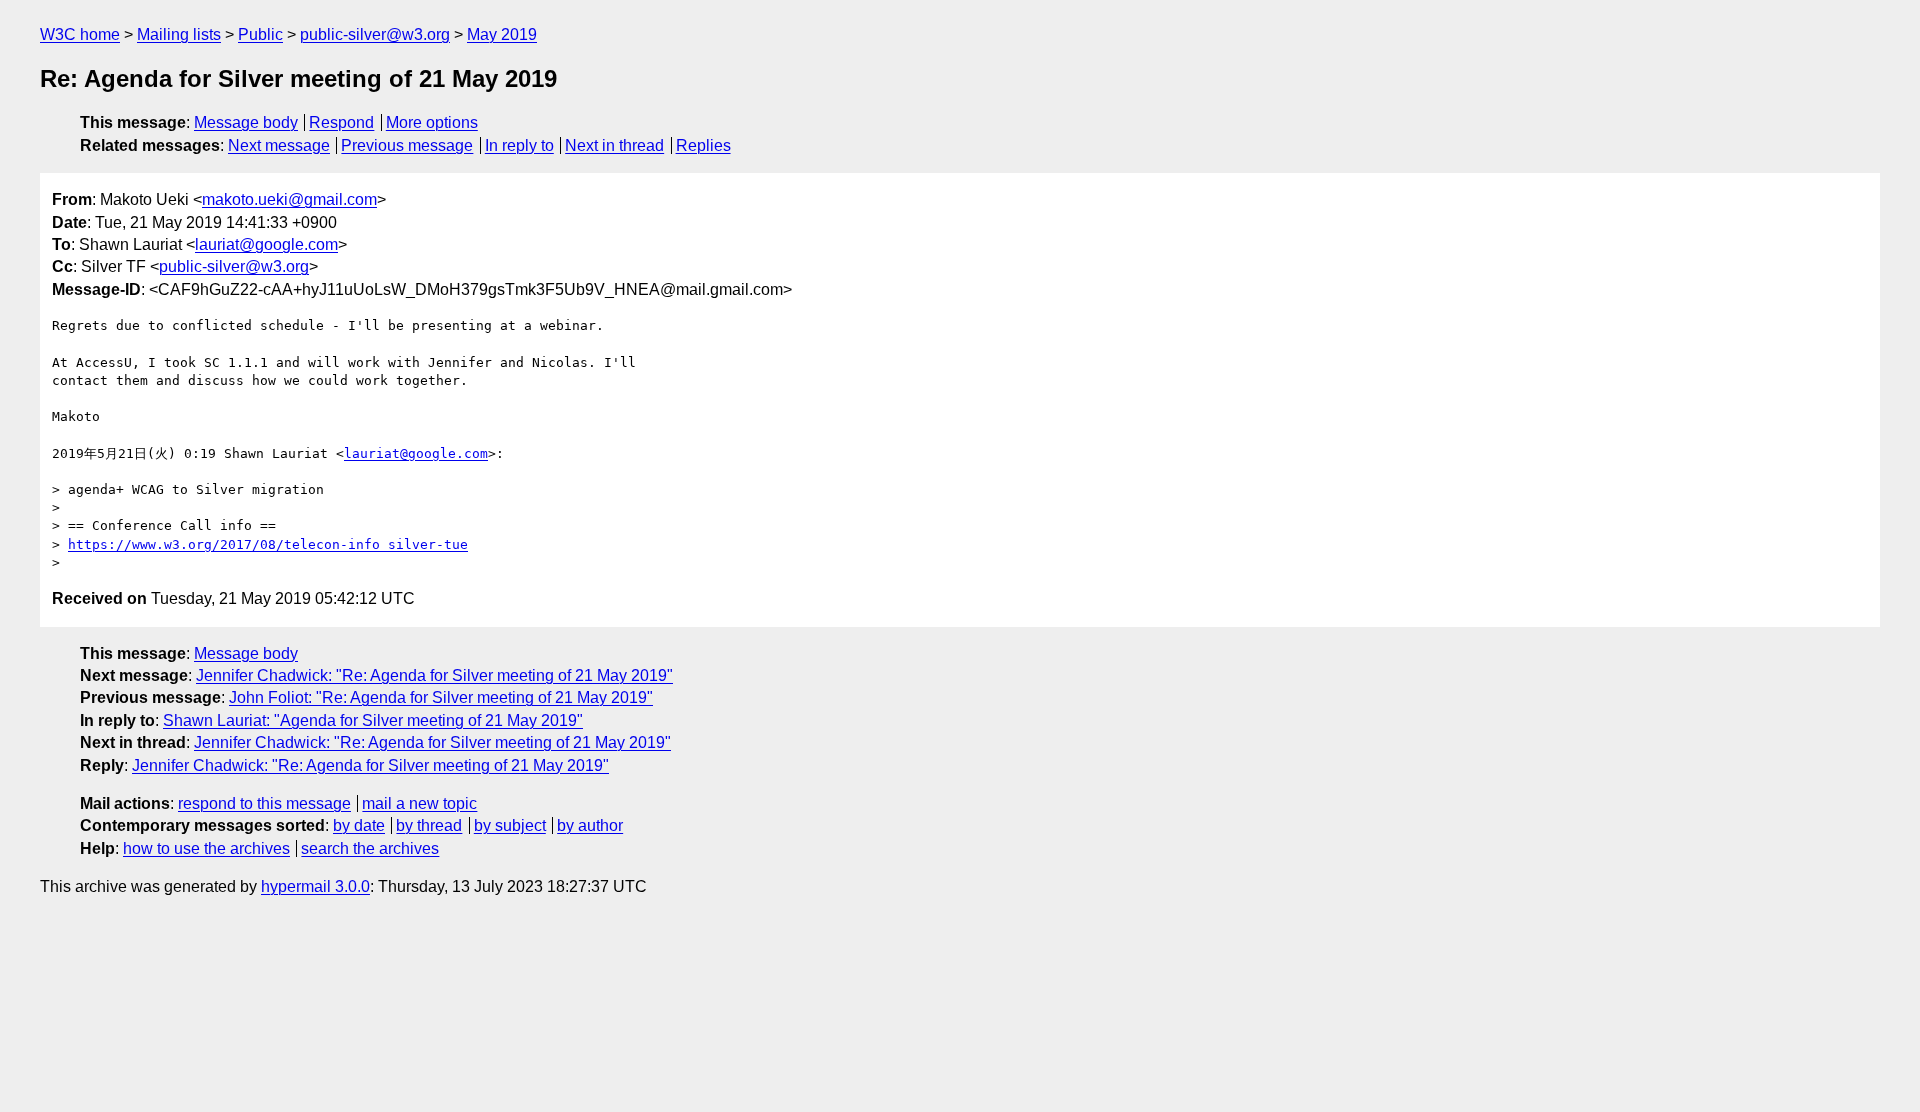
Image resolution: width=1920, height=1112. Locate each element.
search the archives (370, 848)
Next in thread (614, 145)
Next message (279, 145)
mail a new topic (419, 803)
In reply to (519, 145)
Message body (246, 122)
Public (260, 34)
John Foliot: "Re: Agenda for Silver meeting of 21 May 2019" (441, 697)
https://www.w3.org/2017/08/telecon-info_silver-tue (268, 544)
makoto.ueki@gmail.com (289, 199)
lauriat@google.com (266, 244)
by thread (429, 825)
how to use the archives (206, 848)
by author (590, 825)
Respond (341, 122)
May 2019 (502, 34)
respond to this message (264, 803)
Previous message (407, 145)
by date (359, 825)
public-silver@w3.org (375, 34)
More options (432, 122)
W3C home (80, 34)
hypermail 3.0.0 (315, 886)
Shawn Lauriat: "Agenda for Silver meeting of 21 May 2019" (373, 720)
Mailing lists (179, 34)
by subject (510, 825)
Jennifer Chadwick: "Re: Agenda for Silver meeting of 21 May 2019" (434, 675)
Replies (703, 145)
